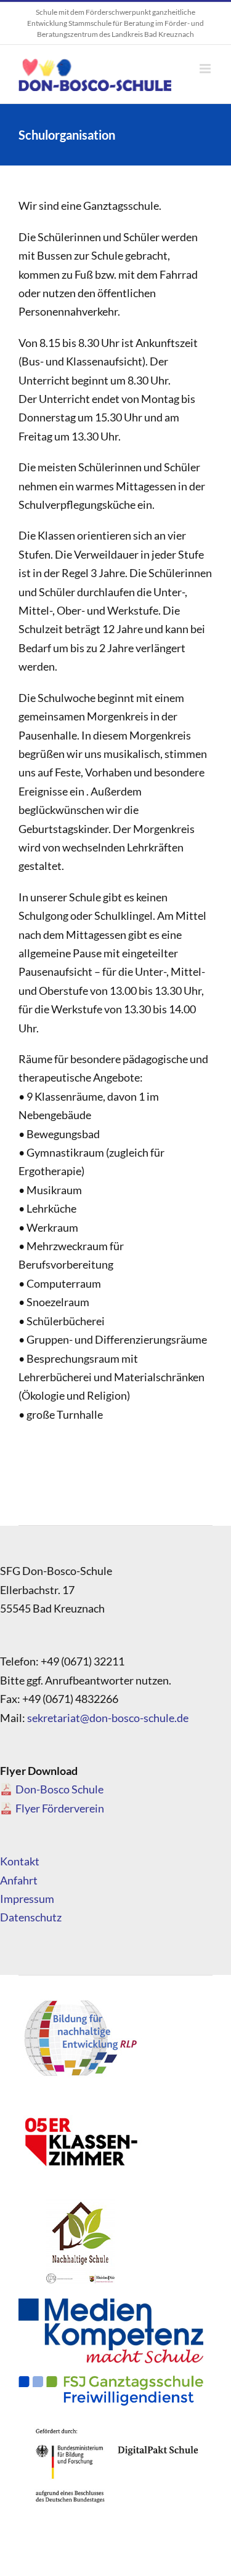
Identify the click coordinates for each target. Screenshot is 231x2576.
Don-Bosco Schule (59, 1789)
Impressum (27, 1899)
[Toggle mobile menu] (206, 69)
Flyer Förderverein (60, 1808)
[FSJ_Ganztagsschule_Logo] (111, 2381)
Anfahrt (19, 1880)
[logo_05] (80, 2101)
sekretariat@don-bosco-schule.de (108, 1718)
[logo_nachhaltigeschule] (80, 2203)
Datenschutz (31, 1917)
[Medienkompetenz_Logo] (111, 2304)
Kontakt (20, 1861)
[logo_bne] (80, 2000)
